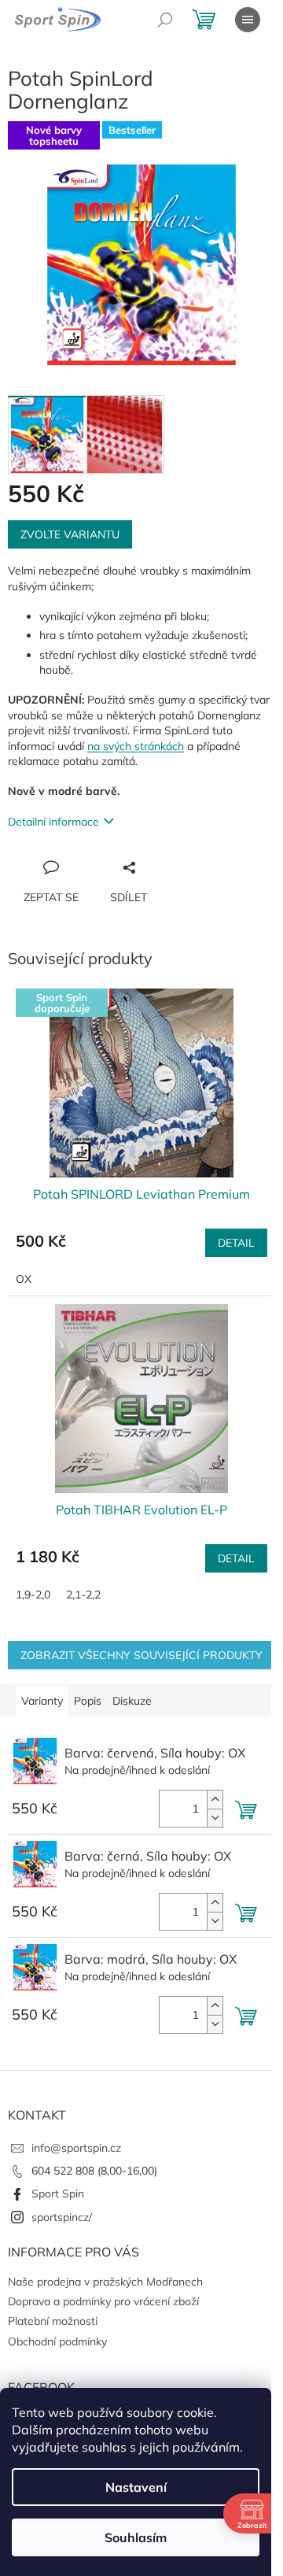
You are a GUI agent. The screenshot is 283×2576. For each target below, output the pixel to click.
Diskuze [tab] (132, 1701)
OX (24, 1279)
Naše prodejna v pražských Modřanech (105, 2282)
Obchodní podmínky (57, 2341)
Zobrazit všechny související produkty (141, 1655)
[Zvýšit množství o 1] (215, 1800)
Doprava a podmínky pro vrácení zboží (103, 2301)
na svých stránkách (136, 746)
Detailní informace (53, 822)
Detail (236, 1243)
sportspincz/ (62, 2217)
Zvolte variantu (70, 534)
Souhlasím (136, 2537)
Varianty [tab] (42, 1701)
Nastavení (136, 2487)
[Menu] (248, 20)
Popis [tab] (88, 1701)
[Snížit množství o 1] (215, 1818)
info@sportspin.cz (76, 2148)
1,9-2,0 (33, 1595)
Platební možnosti (53, 2321)
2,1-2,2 (83, 1595)
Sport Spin (58, 2193)
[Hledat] (165, 20)
